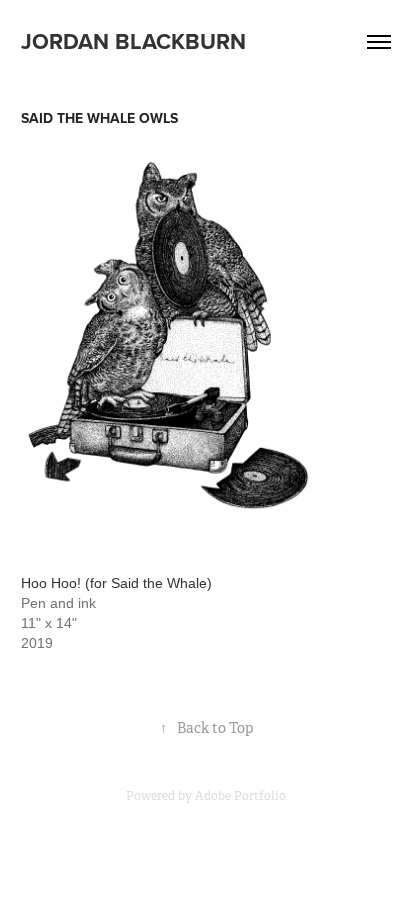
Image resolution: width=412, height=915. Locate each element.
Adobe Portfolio (240, 796)
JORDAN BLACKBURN (133, 41)
